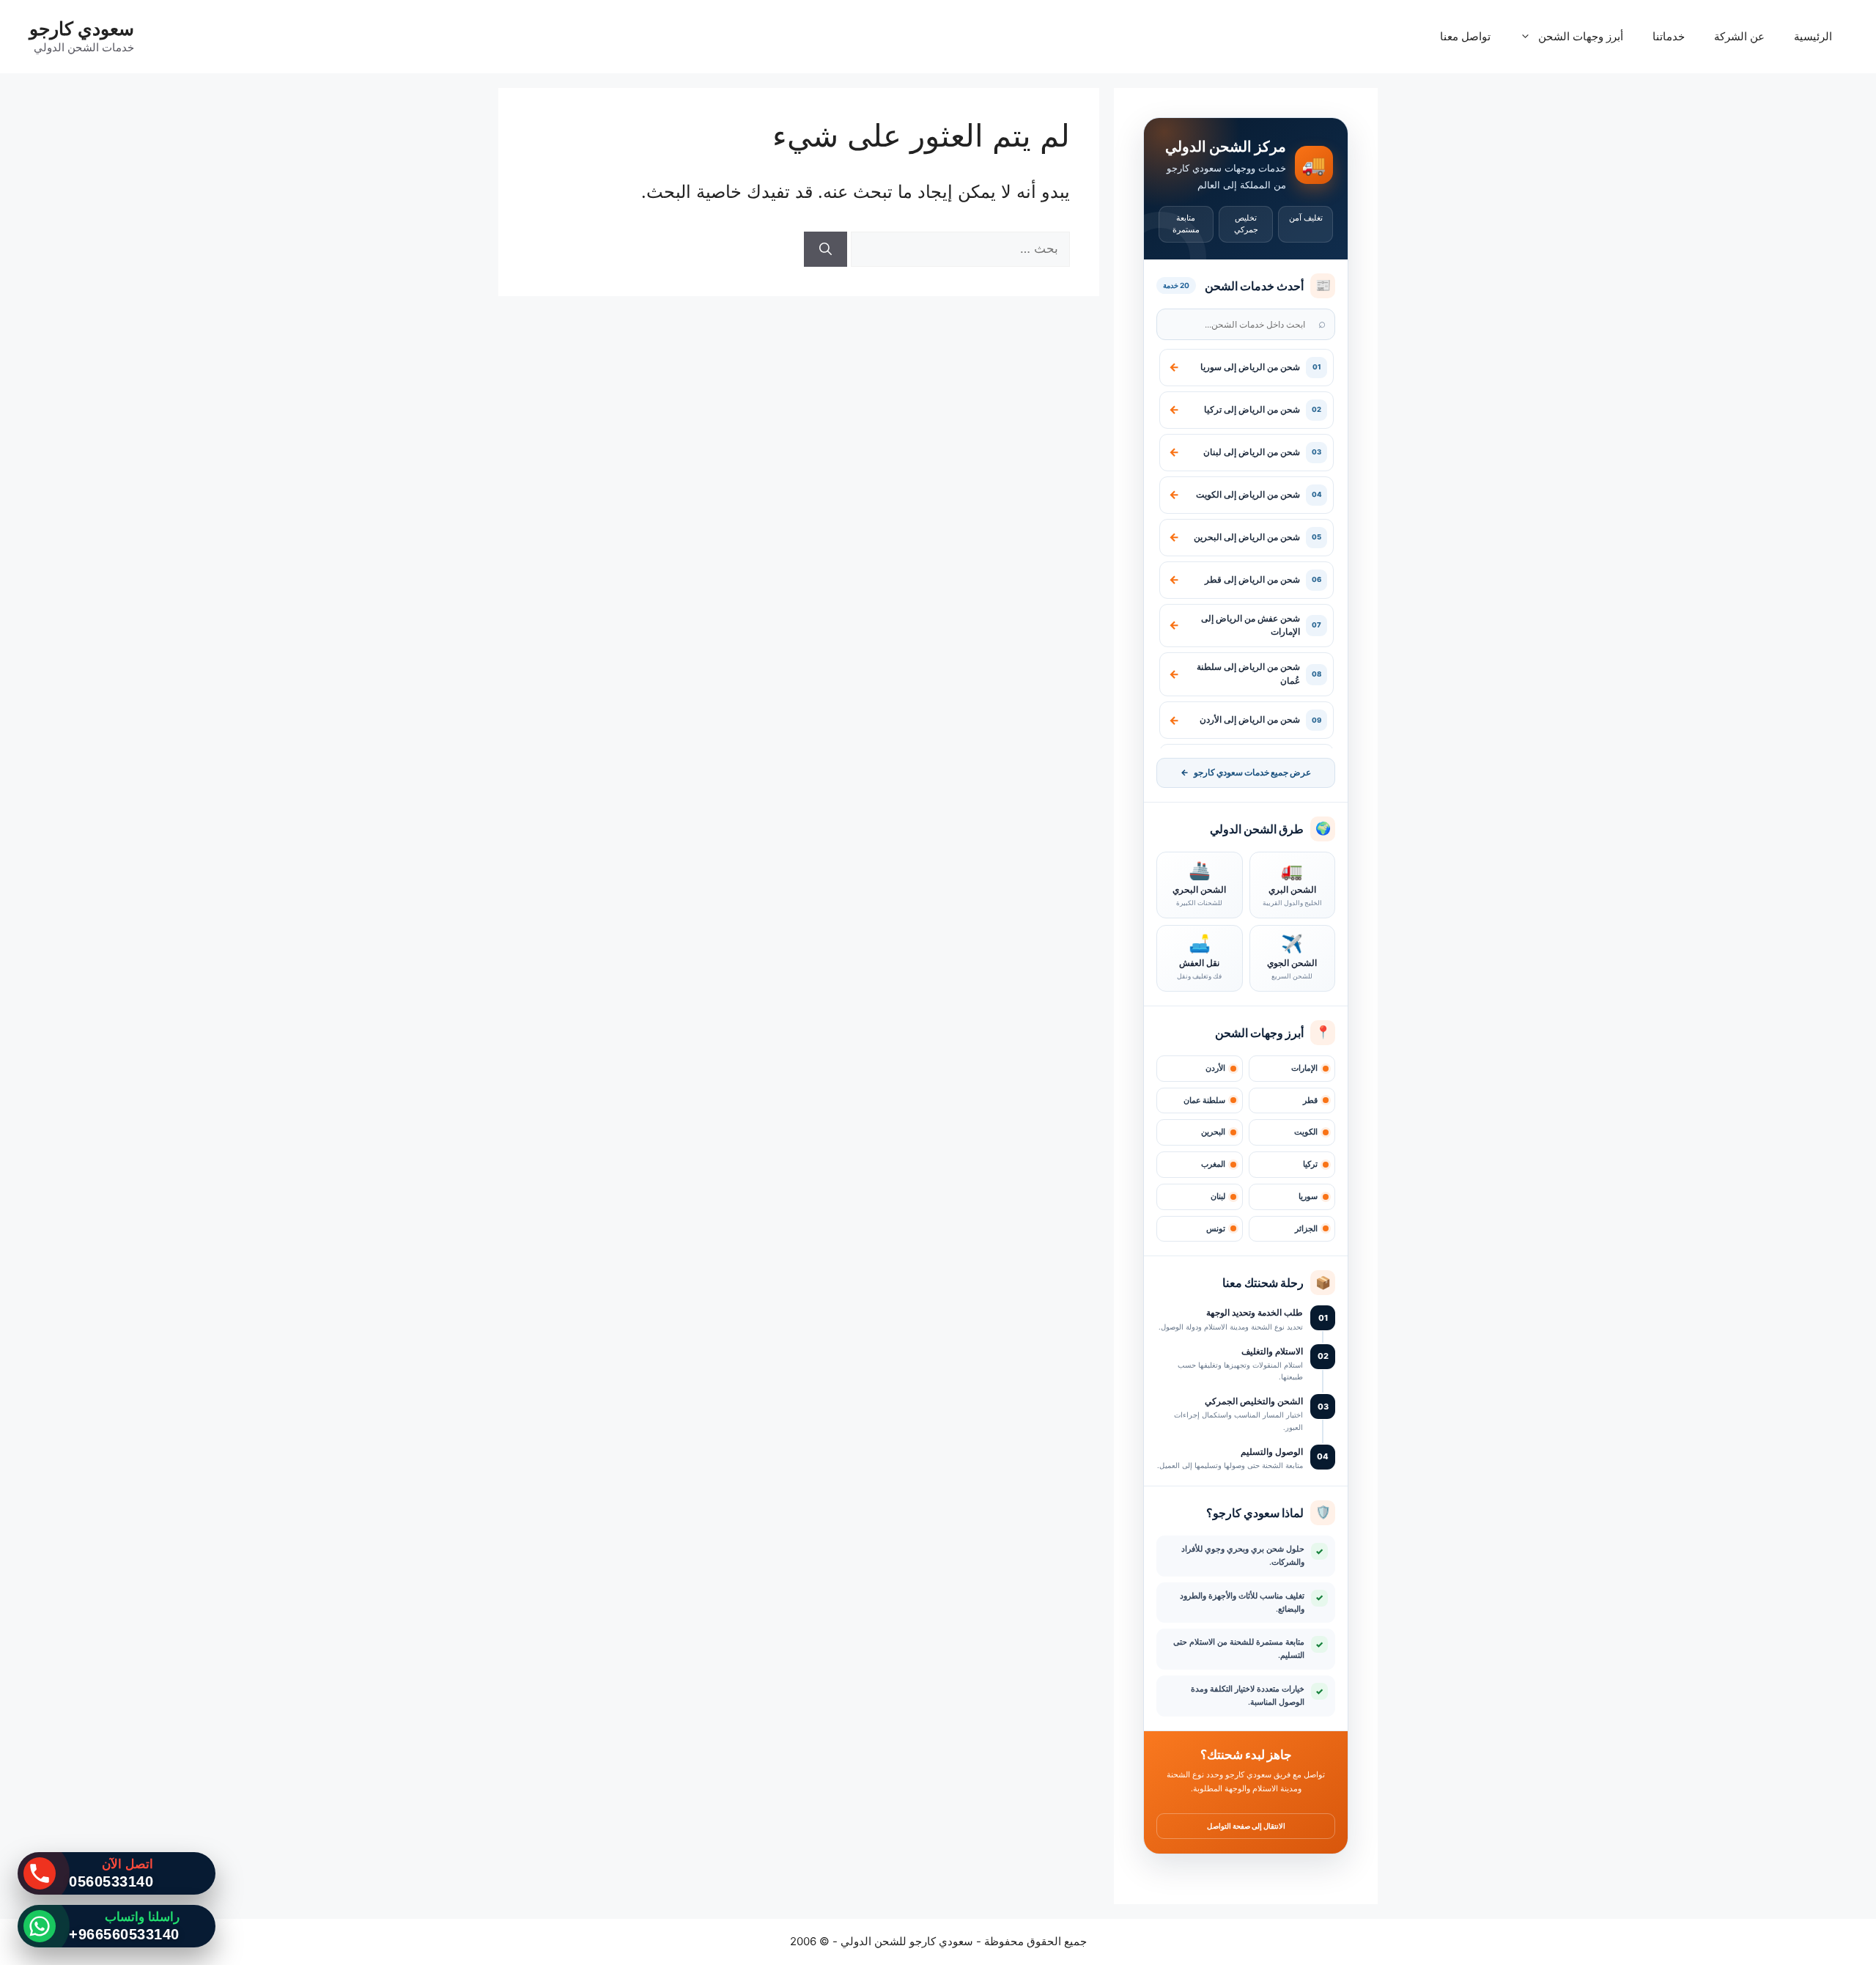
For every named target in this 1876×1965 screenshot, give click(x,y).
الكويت (1306, 1132)
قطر (1310, 1101)
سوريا (1308, 1197)
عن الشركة (1739, 36)
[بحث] (826, 249)
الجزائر (1306, 1229)
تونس (1216, 1229)
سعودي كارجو (82, 29)
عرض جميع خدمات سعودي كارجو (1246, 773)
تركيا (1310, 1164)
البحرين (1213, 1132)
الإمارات (1304, 1068)
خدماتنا (1669, 36)
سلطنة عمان (1204, 1101)
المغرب (1213, 1164)
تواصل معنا (1465, 36)
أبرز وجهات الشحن (1581, 36)
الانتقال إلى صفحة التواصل (1246, 1826)
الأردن (1215, 1068)
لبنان (1218, 1197)
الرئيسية (1813, 36)
